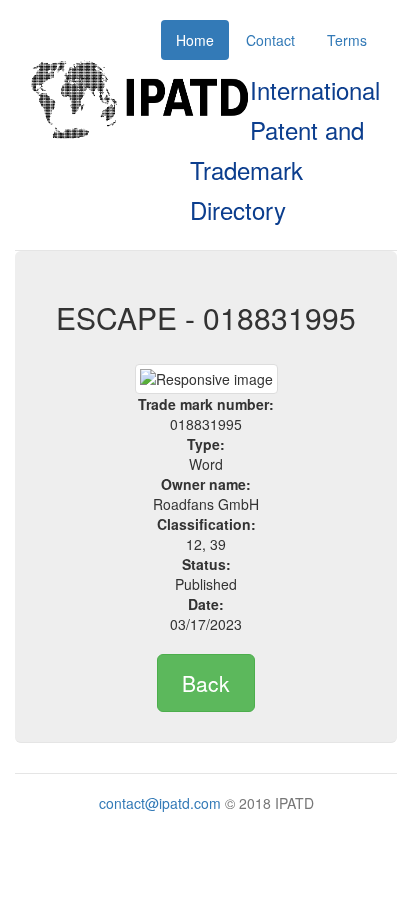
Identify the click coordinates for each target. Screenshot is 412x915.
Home (195, 40)
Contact (270, 40)
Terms (347, 40)
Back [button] (206, 683)
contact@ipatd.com (160, 803)
